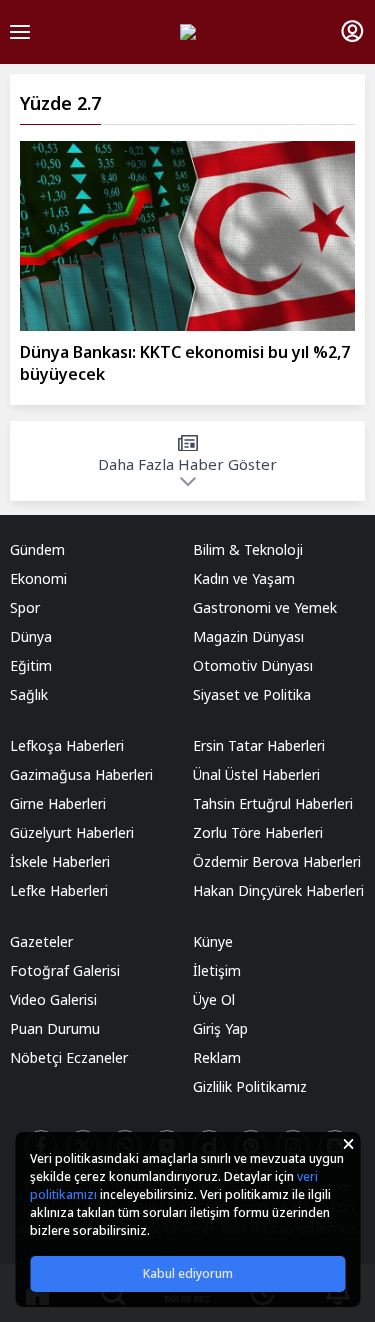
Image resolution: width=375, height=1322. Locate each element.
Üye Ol (214, 999)
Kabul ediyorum (188, 1273)
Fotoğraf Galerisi (65, 970)
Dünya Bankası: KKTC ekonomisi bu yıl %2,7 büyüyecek (185, 363)
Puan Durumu (55, 1028)
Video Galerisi (53, 999)
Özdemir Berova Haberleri (277, 861)
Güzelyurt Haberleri (72, 832)
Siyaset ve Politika (252, 694)
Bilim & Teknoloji (248, 549)
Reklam (217, 1057)
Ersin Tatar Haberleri (259, 745)
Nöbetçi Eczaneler (69, 1057)
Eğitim (31, 665)
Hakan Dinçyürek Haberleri (278, 890)
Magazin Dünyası (248, 636)
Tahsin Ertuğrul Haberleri (273, 803)
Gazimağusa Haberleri (81, 774)
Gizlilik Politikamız (250, 1086)
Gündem (37, 549)
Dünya (31, 636)
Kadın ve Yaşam (244, 578)
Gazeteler (41, 941)
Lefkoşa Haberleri (67, 745)
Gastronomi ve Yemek (265, 607)
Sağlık (29, 694)
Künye (213, 941)
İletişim (217, 970)
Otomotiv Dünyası (253, 665)
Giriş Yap (220, 1028)
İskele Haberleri (60, 861)
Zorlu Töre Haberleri (258, 832)
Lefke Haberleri (59, 890)
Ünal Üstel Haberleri (256, 774)
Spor (25, 607)
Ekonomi (38, 578)
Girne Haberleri (58, 803)
